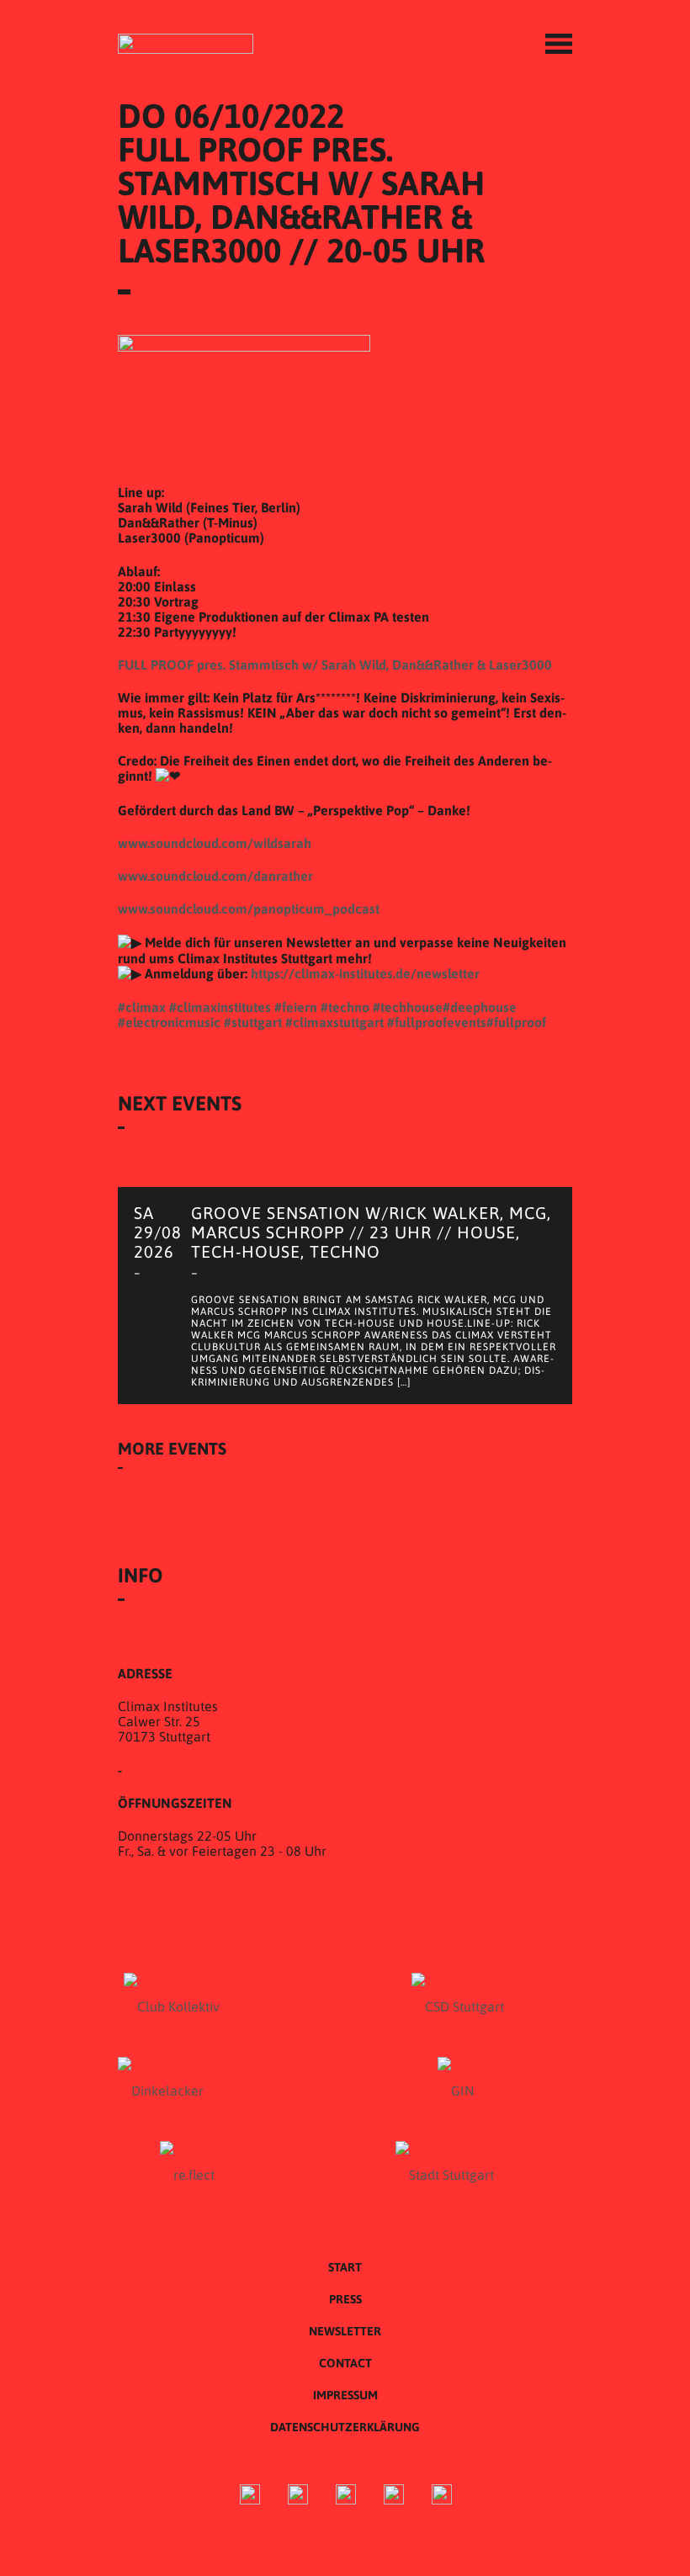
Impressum (345, 2395)
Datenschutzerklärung (345, 2427)
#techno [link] (345, 1007)
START (345, 2267)
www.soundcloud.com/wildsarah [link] (215, 843)
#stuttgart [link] (253, 1022)
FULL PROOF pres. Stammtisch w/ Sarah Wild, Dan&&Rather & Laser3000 (335, 665)
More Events (172, 1448)
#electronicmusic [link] (169, 1022)
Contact (345, 2363)
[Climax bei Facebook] (250, 2496)
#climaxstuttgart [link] (334, 1022)
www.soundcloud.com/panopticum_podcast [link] (249, 909)
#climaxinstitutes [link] (220, 1007)
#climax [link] (142, 1007)
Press (345, 2299)
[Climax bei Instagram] (298, 2496)
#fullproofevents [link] (437, 1022)
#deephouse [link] (480, 1007)
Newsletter (345, 2331)
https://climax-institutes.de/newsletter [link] (365, 973)
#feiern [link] (296, 1007)
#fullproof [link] (516, 1022)
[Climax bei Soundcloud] (394, 2496)
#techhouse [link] (408, 1007)
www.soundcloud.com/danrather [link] (215, 876)
